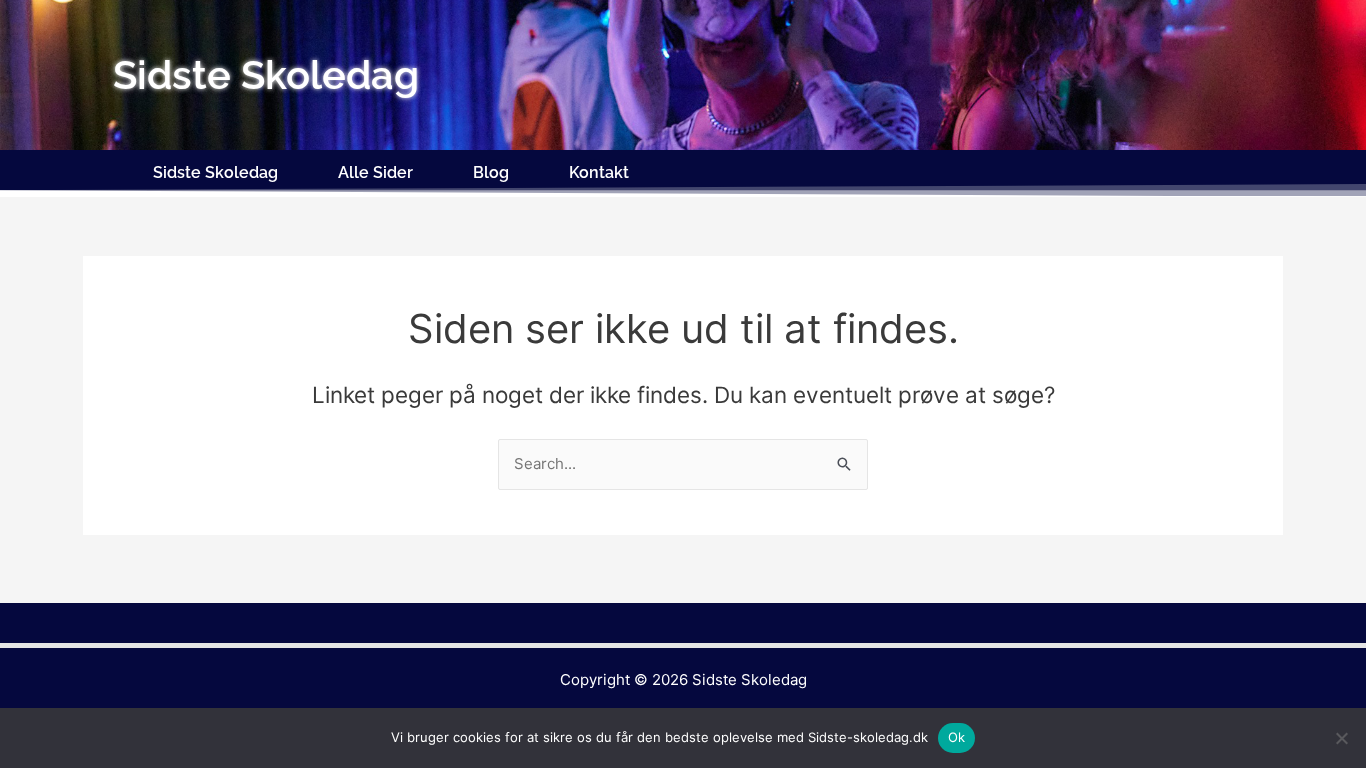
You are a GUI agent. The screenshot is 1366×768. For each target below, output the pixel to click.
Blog (491, 172)
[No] (1341, 738)
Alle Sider (375, 172)
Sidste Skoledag (215, 172)
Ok (957, 737)
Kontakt (599, 172)
